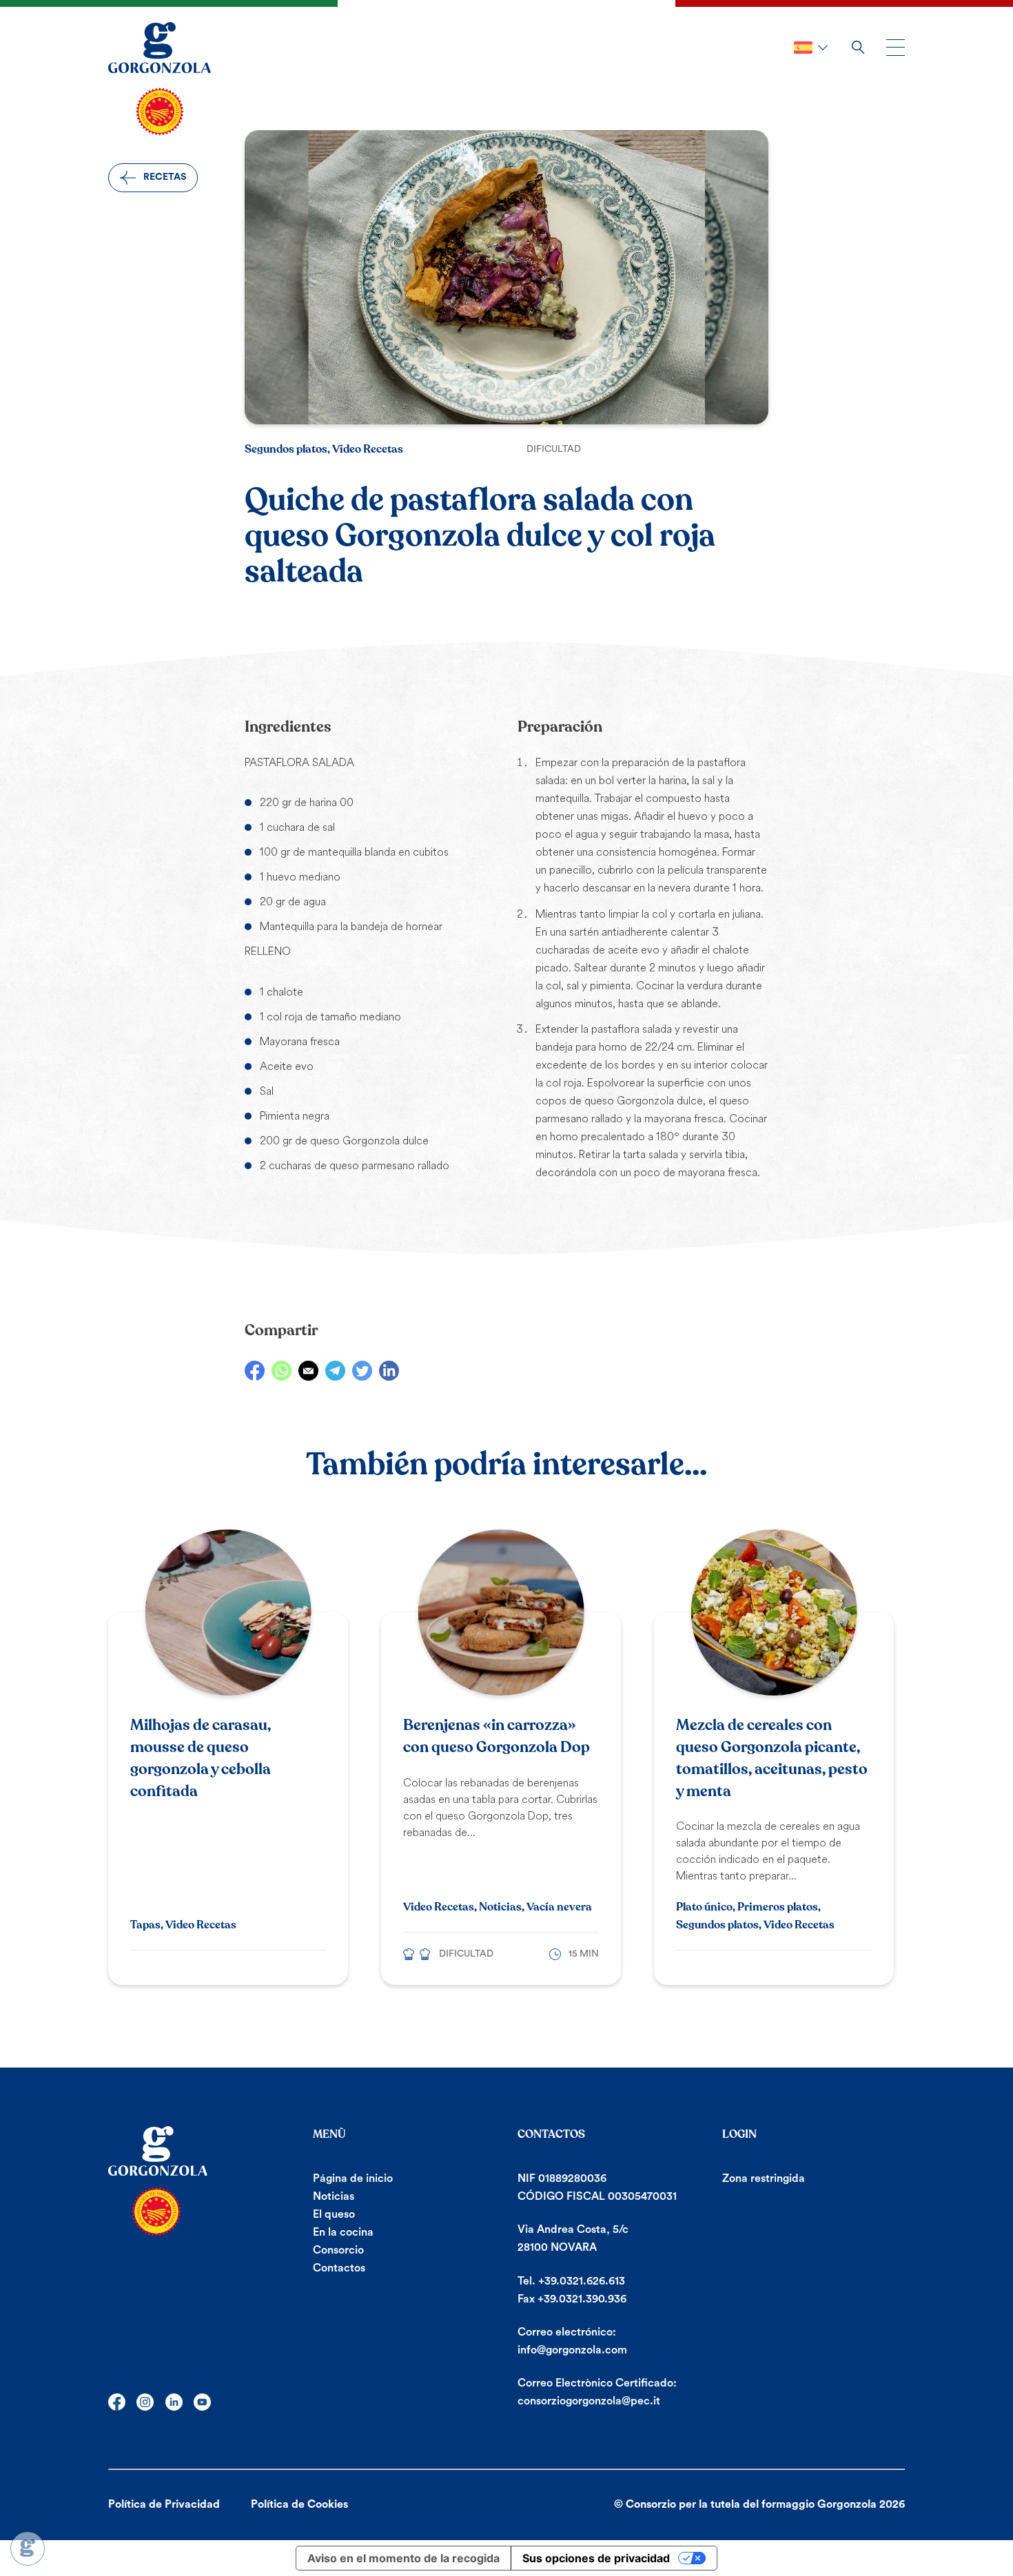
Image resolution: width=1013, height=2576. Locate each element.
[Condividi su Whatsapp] (282, 1371)
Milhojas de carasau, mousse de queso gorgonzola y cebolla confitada (201, 1758)
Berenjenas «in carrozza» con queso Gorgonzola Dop (497, 1736)
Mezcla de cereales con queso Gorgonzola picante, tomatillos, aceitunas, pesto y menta (772, 1758)
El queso (334, 2214)
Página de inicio (353, 2178)
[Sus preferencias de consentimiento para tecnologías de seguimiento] (28, 2548)
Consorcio (338, 2250)
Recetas (165, 177)
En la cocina (343, 2232)
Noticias (334, 2196)
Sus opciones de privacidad (596, 2558)
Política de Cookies (299, 2504)
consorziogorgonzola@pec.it (589, 2401)
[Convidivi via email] (308, 1371)
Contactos (339, 2268)
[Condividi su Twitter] (362, 1371)
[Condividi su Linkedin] (389, 1371)
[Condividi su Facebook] (255, 1371)
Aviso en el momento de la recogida (403, 2558)
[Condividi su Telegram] (335, 1371)
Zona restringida (764, 2178)
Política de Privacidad (164, 2504)
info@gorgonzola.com (572, 2350)
